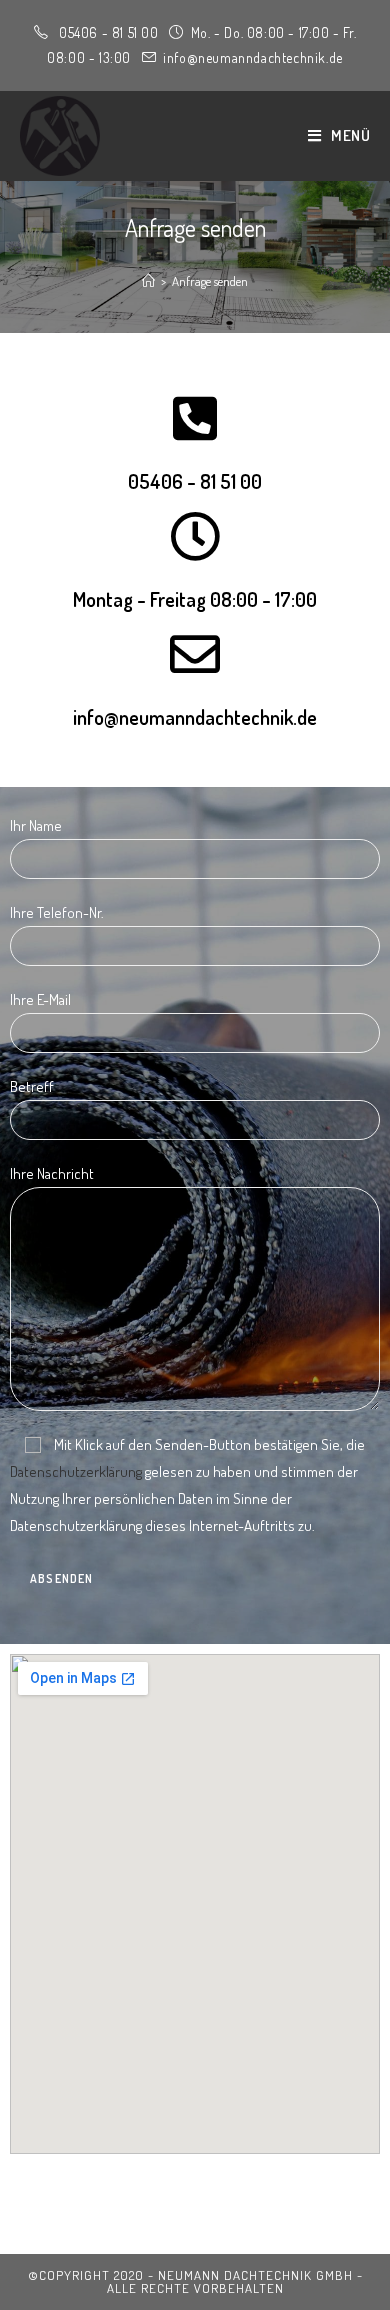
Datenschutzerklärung (76, 1471)
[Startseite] (148, 281)
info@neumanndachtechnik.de (195, 717)
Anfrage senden (210, 281)
